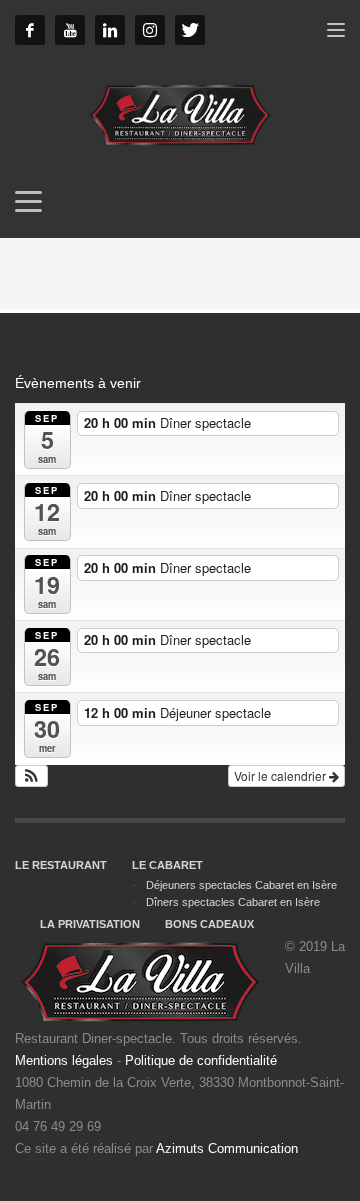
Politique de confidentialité (201, 1060)
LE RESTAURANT (61, 865)
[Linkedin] (110, 30)
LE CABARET (167, 865)
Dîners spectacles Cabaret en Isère (233, 902)
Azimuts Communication (227, 1148)
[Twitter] (190, 30)
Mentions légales (64, 1060)
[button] (31, 776)
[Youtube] (70, 30)
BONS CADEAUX (209, 924)
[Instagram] (150, 30)
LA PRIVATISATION (90, 924)
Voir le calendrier (281, 775)
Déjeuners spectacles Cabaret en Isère (241, 885)
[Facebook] (30, 30)
